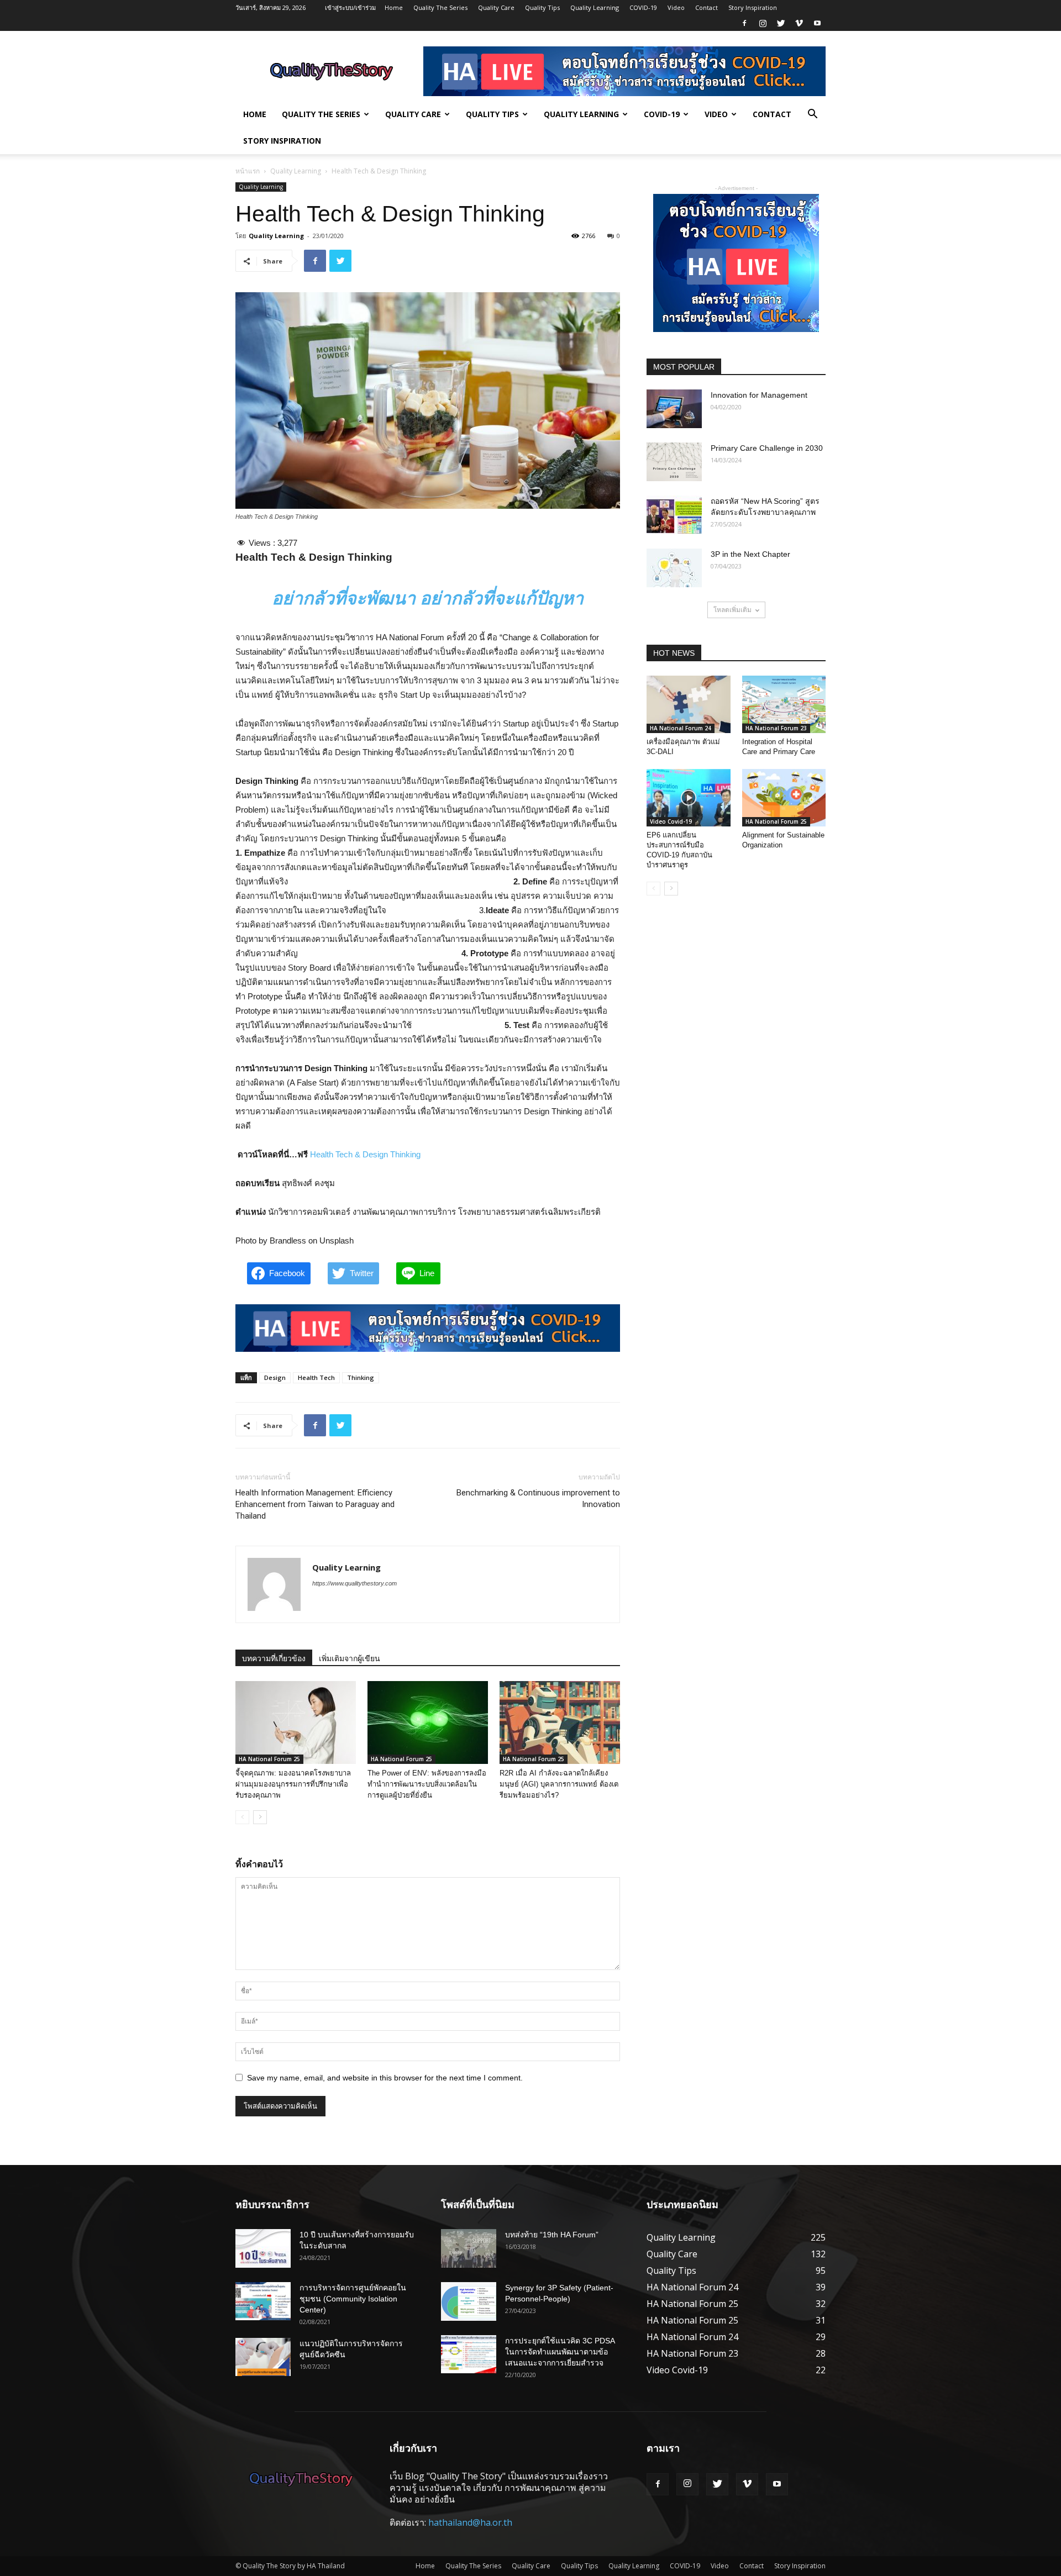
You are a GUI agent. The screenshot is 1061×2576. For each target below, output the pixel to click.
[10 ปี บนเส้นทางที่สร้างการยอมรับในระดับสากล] (263, 2248)
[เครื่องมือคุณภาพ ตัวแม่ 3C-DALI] (689, 704)
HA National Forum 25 (269, 1759)
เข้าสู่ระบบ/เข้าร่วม (350, 7)
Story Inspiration (753, 7)
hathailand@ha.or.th (470, 2522)
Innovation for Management (759, 395)
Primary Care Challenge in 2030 (767, 448)
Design (275, 1377)
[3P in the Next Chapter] (674, 568)
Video (676, 7)
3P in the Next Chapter (750, 554)
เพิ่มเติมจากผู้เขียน (350, 1658)
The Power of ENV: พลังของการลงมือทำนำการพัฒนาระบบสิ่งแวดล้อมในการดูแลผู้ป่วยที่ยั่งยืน (427, 1784)
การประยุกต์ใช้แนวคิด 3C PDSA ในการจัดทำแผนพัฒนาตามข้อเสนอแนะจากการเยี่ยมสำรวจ (560, 2352)
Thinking (361, 1377)
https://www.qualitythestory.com (354, 1583)
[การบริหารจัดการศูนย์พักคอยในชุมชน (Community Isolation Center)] (263, 2301)
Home (394, 7)
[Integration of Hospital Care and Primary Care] (784, 704)
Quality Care (496, 7)
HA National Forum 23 (776, 728)
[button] (812, 115)
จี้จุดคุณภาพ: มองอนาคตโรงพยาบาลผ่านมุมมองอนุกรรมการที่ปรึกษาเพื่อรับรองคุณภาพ (293, 1784)
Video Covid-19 (671, 821)
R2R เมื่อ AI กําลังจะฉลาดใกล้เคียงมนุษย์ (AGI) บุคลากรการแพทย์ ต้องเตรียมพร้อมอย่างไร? (559, 1784)
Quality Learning (595, 7)
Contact (707, 7)
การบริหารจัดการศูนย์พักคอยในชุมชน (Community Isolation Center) (353, 2299)
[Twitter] (781, 23)
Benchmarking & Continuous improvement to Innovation (538, 1498)
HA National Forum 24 (681, 728)
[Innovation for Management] (674, 409)
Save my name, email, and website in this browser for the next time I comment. (385, 2078)
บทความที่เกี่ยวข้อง (274, 1658)
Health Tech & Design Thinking (365, 1154)
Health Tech (316, 1377)
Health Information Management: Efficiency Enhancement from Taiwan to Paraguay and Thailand (315, 1504)
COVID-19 (643, 7)
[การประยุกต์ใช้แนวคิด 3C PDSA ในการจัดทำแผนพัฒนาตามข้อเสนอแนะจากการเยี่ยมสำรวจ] (469, 2354)
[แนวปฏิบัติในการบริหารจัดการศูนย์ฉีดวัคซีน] (263, 2357)
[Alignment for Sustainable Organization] (784, 798)
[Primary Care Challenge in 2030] (674, 462)
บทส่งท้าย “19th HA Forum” (552, 2235)
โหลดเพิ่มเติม (732, 610)
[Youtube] (817, 23)
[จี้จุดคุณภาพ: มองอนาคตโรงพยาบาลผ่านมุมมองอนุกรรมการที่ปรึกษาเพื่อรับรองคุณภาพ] (296, 1722)
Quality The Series (440, 7)
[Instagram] (763, 23)
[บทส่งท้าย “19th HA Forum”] (469, 2248)
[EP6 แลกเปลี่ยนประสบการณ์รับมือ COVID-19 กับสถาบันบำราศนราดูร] (689, 798)
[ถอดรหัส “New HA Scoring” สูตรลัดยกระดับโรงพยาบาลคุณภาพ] (674, 515)
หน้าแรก (248, 171)
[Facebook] (744, 23)
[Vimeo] (799, 23)
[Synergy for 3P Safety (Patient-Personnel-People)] (469, 2301)
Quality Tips (542, 7)
